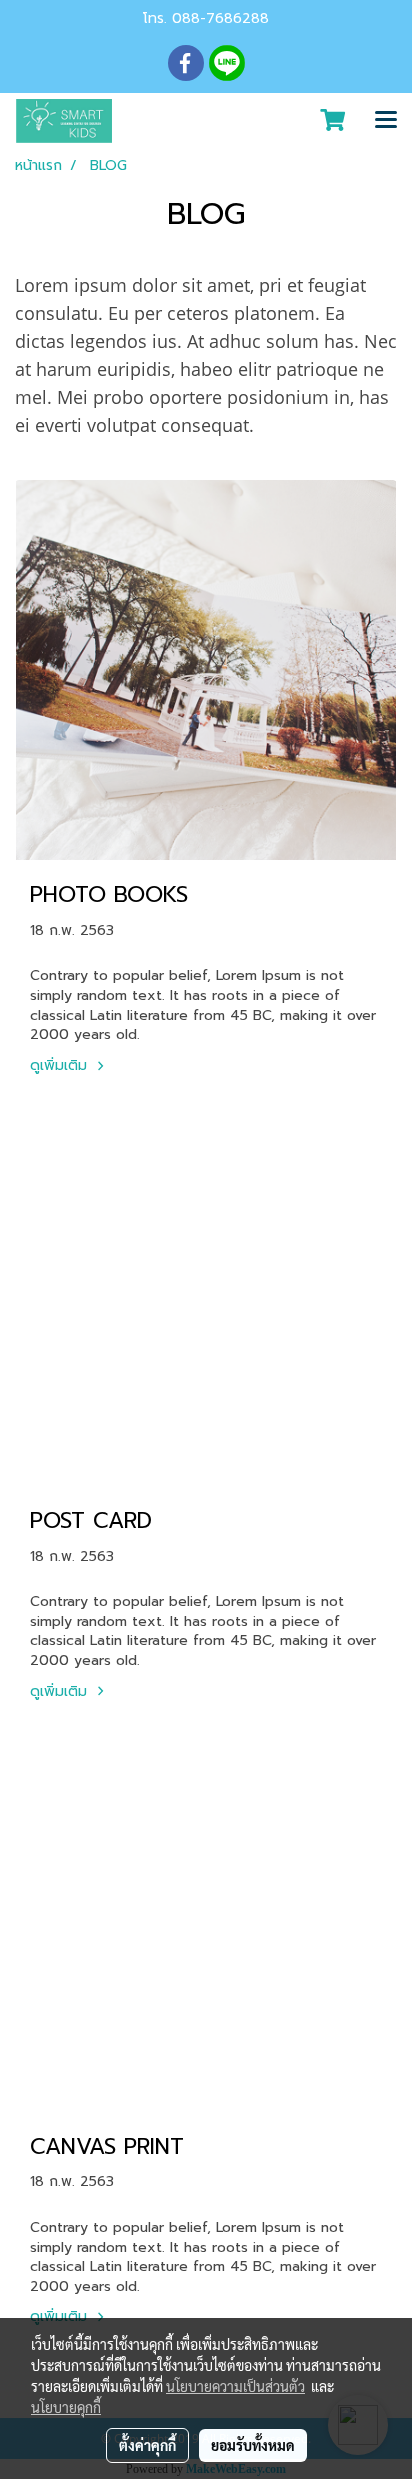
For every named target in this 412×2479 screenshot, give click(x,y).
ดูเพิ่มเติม (61, 1065)
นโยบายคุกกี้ (66, 2407)
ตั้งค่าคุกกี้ (147, 2445)
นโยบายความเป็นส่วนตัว (235, 2386)
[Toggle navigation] (386, 121)
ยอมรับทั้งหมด (253, 2445)
